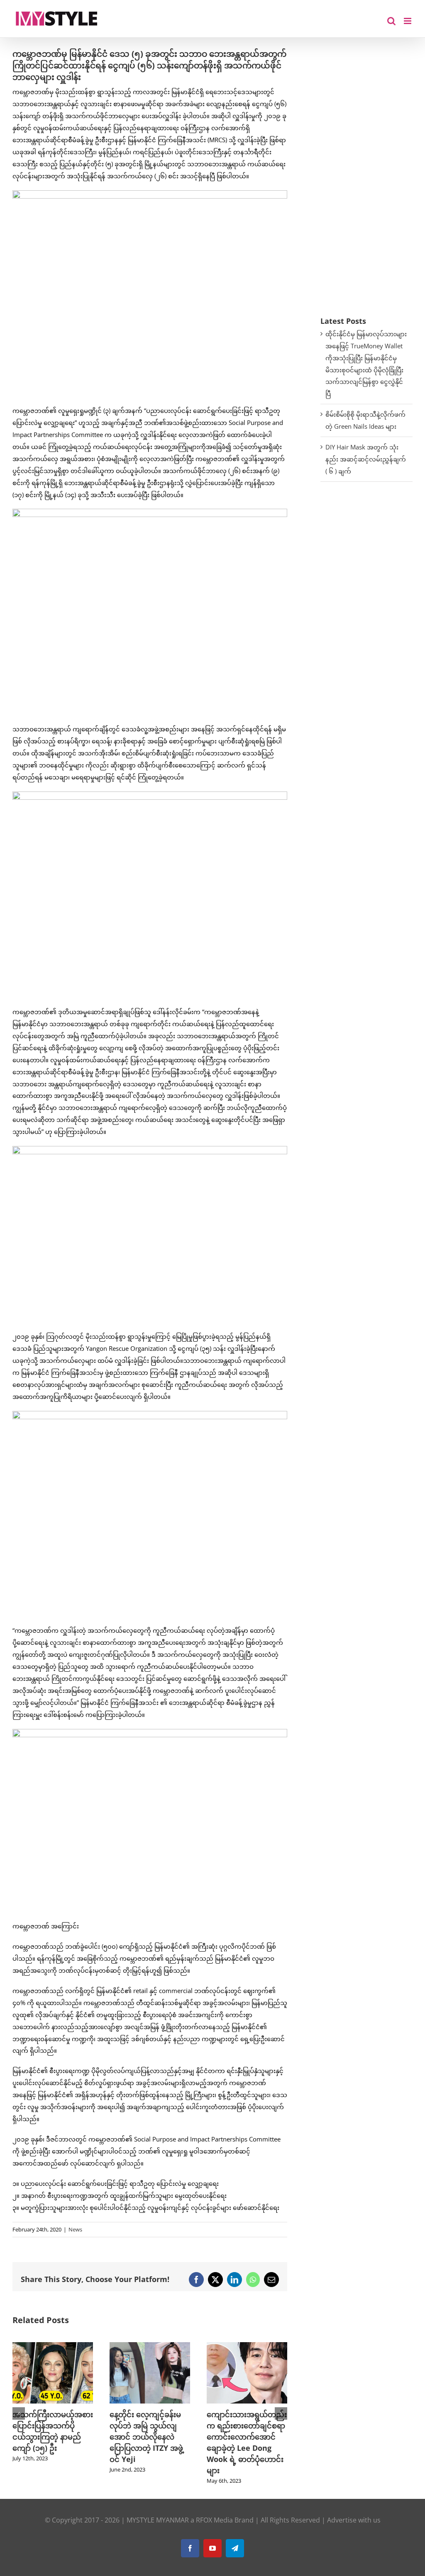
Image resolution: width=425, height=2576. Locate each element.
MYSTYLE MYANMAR (158, 2520)
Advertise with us (354, 2520)
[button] (19, 2413)
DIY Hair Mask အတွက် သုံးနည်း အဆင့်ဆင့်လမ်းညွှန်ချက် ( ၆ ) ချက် (366, 459)
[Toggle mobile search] (391, 21)
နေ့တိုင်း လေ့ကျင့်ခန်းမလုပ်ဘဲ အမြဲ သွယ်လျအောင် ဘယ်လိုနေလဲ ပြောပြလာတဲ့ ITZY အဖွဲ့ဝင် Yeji (51, 2437)
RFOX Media (214, 2520)
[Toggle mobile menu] (408, 21)
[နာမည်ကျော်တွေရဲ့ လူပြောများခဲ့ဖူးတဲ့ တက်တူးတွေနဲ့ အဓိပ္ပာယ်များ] (249, 2346)
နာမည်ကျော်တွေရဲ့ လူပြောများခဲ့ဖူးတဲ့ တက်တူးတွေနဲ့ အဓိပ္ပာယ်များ (247, 2425)
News (75, 2229)
